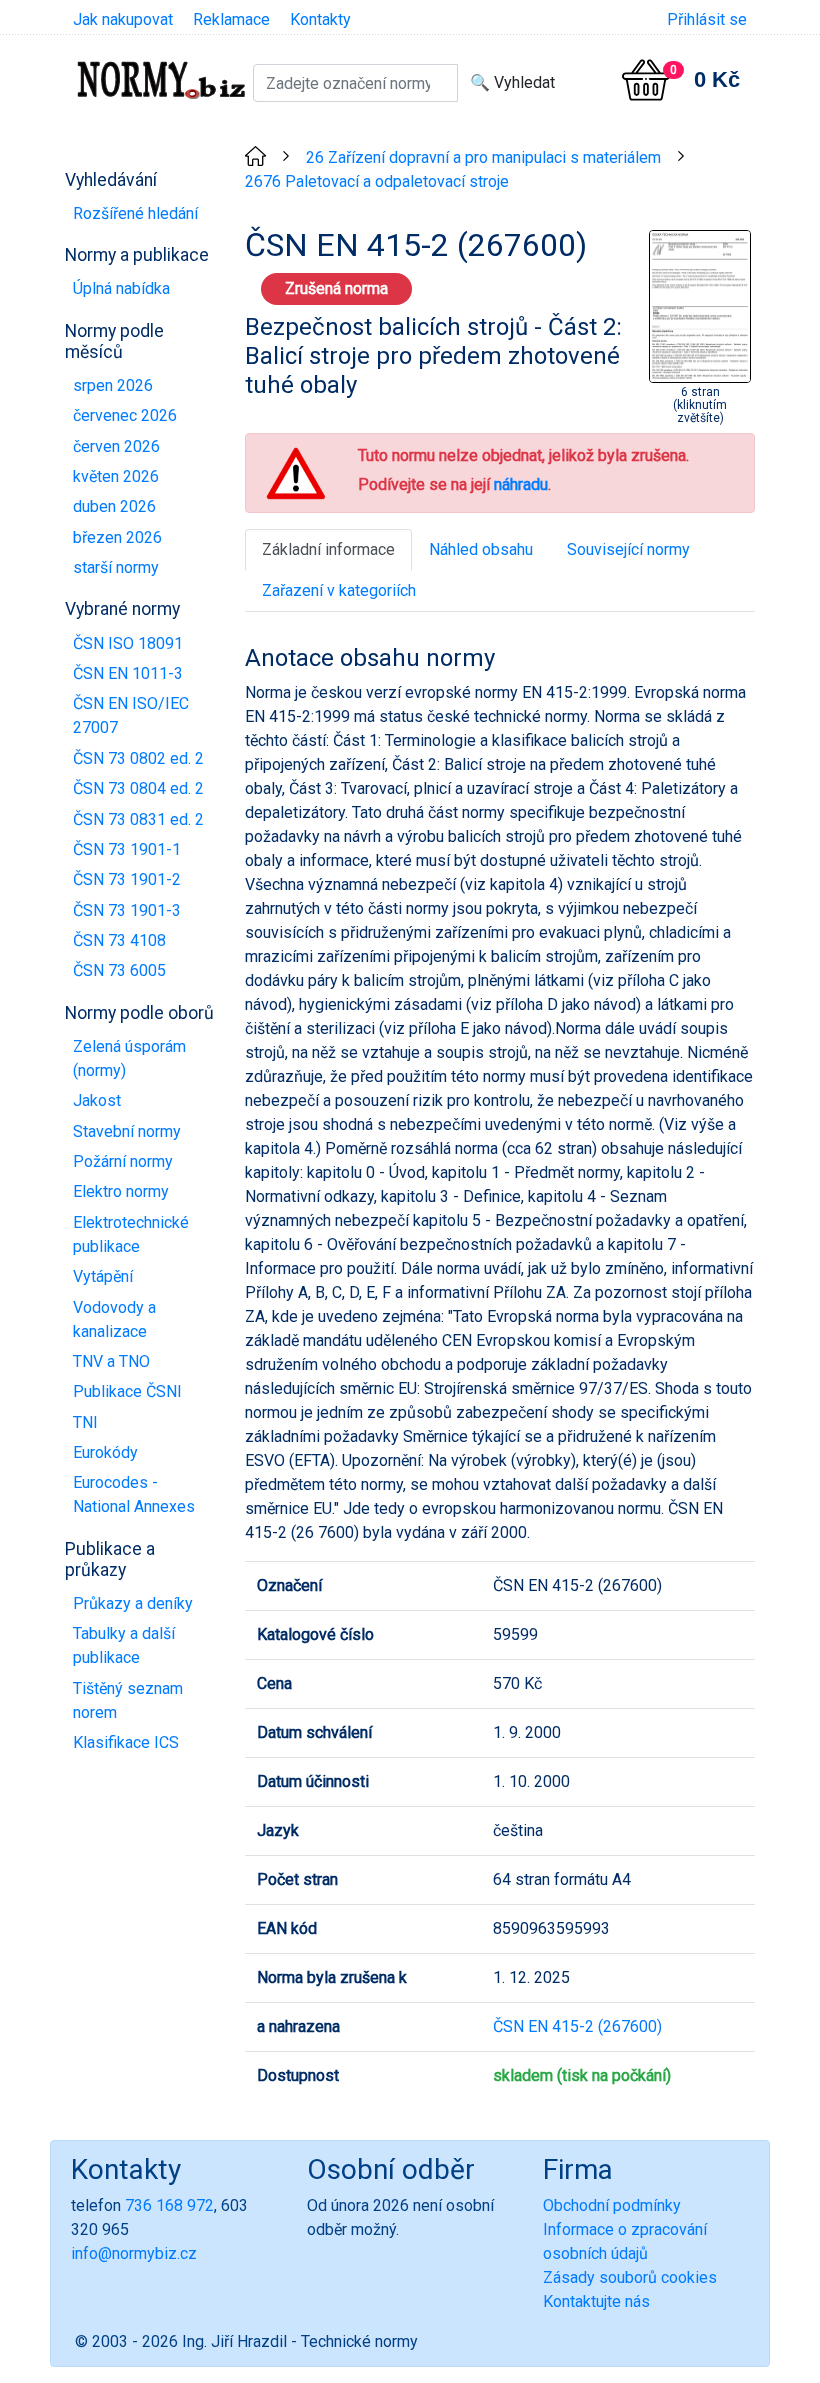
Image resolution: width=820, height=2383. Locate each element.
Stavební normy (127, 1131)
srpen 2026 (113, 385)
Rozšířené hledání (135, 213)
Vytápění (103, 1276)
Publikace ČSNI (127, 1391)
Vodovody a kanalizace (114, 1319)
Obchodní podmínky (612, 2205)
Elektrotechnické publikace (131, 1234)
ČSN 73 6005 (119, 970)
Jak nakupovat (123, 19)
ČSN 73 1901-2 (127, 879)
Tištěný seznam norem (128, 1700)
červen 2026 (116, 446)
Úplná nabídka (121, 288)
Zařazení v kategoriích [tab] (339, 590)
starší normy (116, 567)
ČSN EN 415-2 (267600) (577, 2026)
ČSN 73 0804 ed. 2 (138, 788)
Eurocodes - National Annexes (134, 1494)
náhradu (521, 484)
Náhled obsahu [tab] (481, 549)
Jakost (97, 1100)
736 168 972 (169, 2205)
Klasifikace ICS (126, 1742)
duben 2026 (114, 506)
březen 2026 (117, 537)
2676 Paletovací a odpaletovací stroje (377, 181)
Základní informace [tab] (328, 549)
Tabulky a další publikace (124, 1645)
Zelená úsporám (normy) (129, 1058)
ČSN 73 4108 (119, 940)
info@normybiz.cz (134, 2253)
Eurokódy (105, 1452)
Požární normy (123, 1161)
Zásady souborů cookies (630, 2277)
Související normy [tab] (628, 549)
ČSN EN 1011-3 (128, 673)
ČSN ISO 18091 (128, 643)
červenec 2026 (125, 415)
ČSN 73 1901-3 (127, 910)
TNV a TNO (111, 1361)
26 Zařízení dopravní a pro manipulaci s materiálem (483, 157)
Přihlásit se (707, 19)
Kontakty (320, 19)
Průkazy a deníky (133, 1603)
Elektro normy (121, 1191)
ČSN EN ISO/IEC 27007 (131, 715)
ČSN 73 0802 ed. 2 (138, 758)
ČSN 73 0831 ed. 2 (138, 819)
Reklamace (231, 19)
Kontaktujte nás (596, 2301)
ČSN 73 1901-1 (127, 849)
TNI (85, 1422)
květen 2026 (116, 476)
